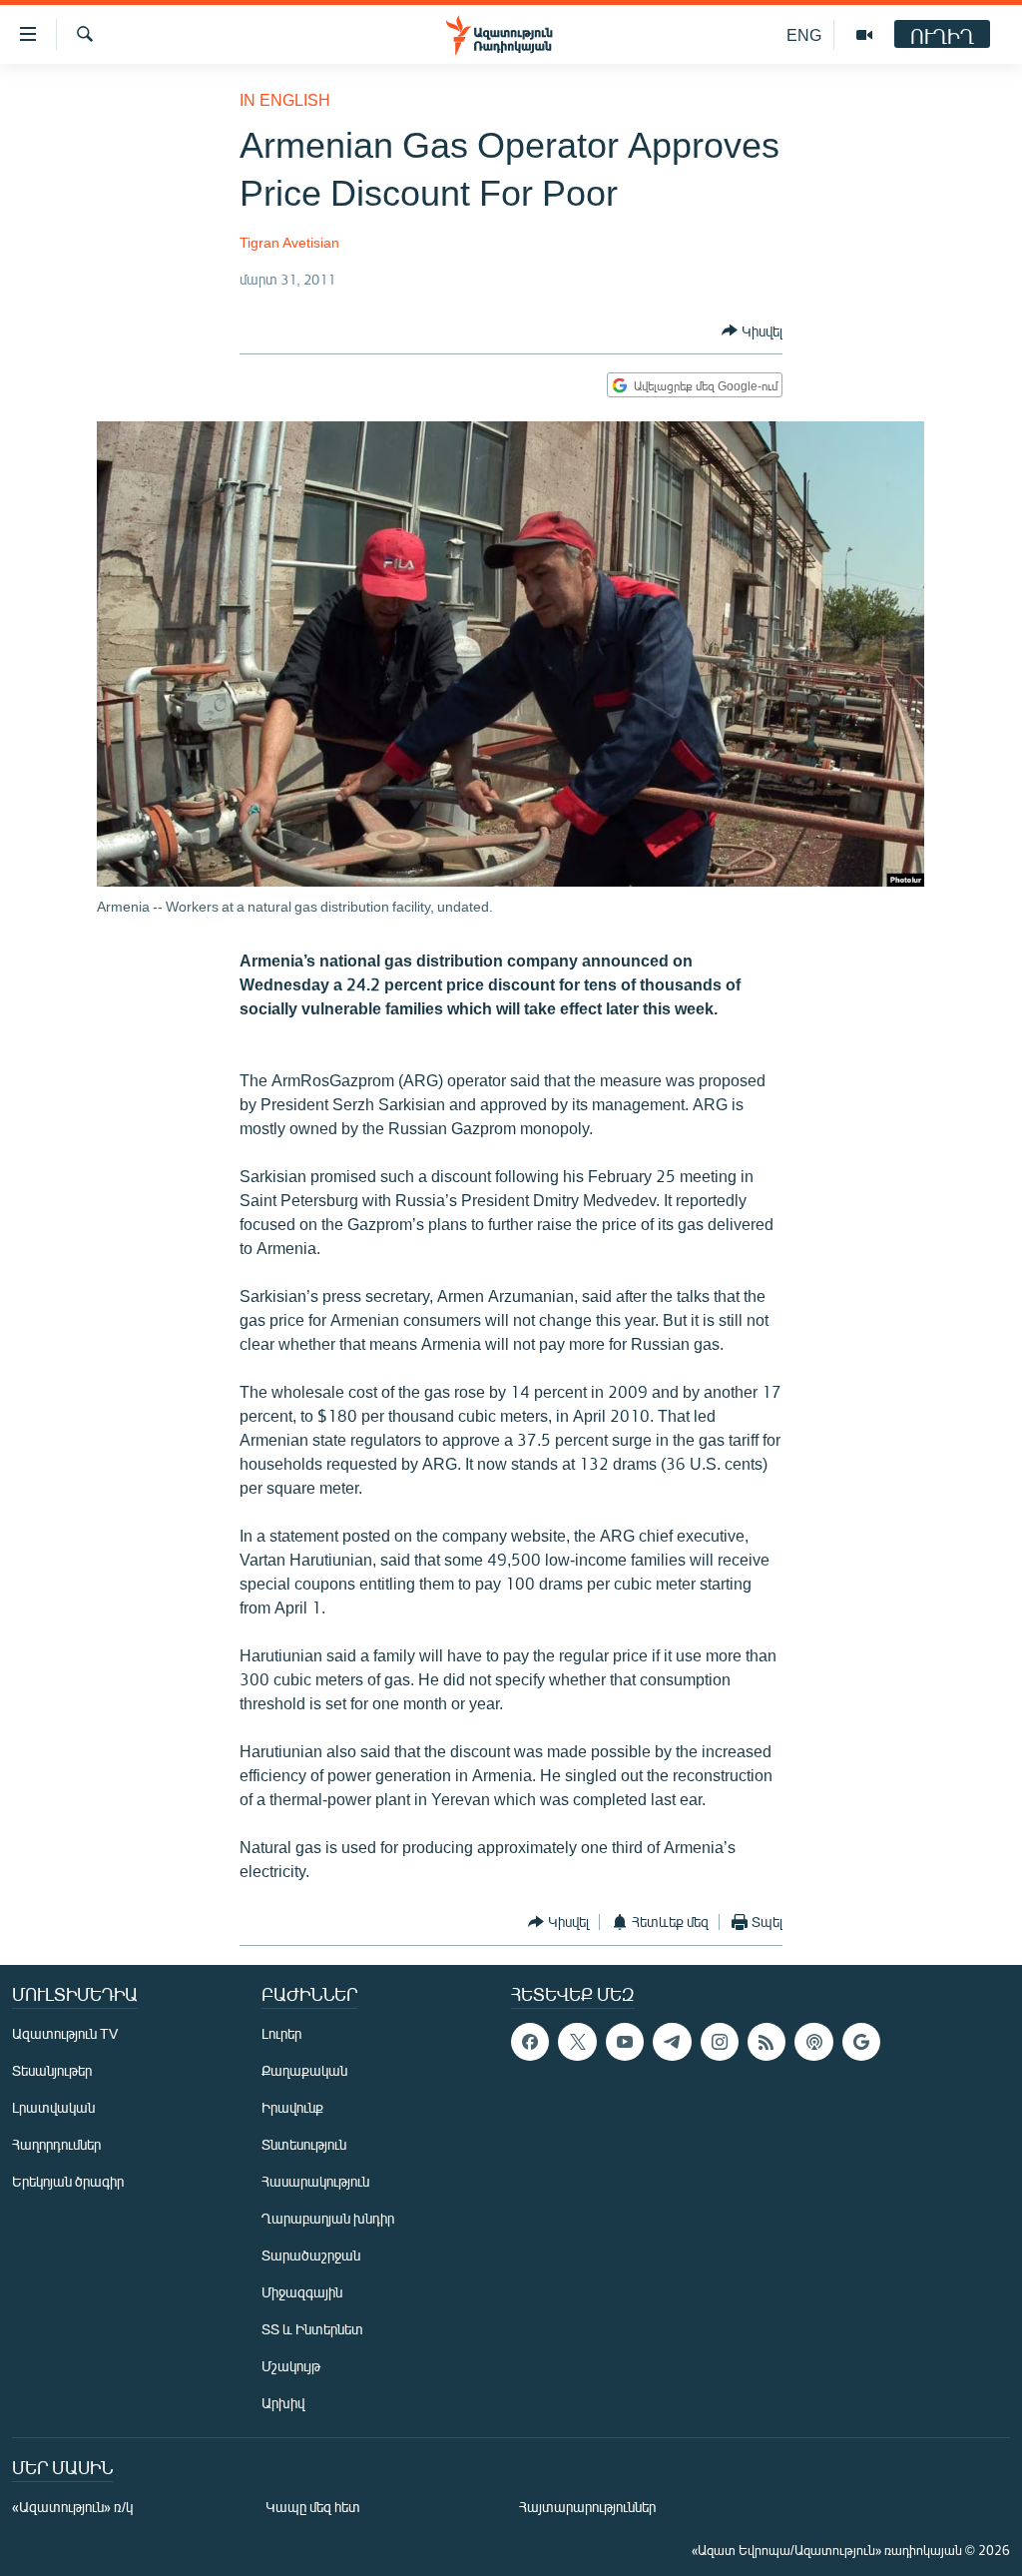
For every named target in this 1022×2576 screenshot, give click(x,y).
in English (285, 99)
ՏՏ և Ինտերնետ (312, 2329)
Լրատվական (53, 2107)
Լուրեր (281, 2033)
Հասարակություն (315, 2181)
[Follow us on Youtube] (625, 2042)
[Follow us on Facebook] (530, 2042)
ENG (804, 34)
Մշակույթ (291, 2366)
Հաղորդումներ (56, 2144)
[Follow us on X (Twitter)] (577, 2042)
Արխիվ (283, 2403)
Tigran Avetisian (289, 242)
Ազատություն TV (65, 2033)
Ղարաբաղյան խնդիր (328, 2218)
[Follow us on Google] (861, 2042)
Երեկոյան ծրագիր (68, 2181)
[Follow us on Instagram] (720, 2042)
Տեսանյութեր (52, 2070)
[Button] (752, 330)
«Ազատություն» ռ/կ (72, 2507)
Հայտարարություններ (587, 2507)
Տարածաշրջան (311, 2255)
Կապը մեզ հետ (313, 2507)
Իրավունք (292, 2107)
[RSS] (766, 2042)
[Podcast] (813, 2042)
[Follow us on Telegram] (672, 2042)
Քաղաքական (304, 2070)
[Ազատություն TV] (864, 35)
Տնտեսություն (304, 2144)
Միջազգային (302, 2292)
